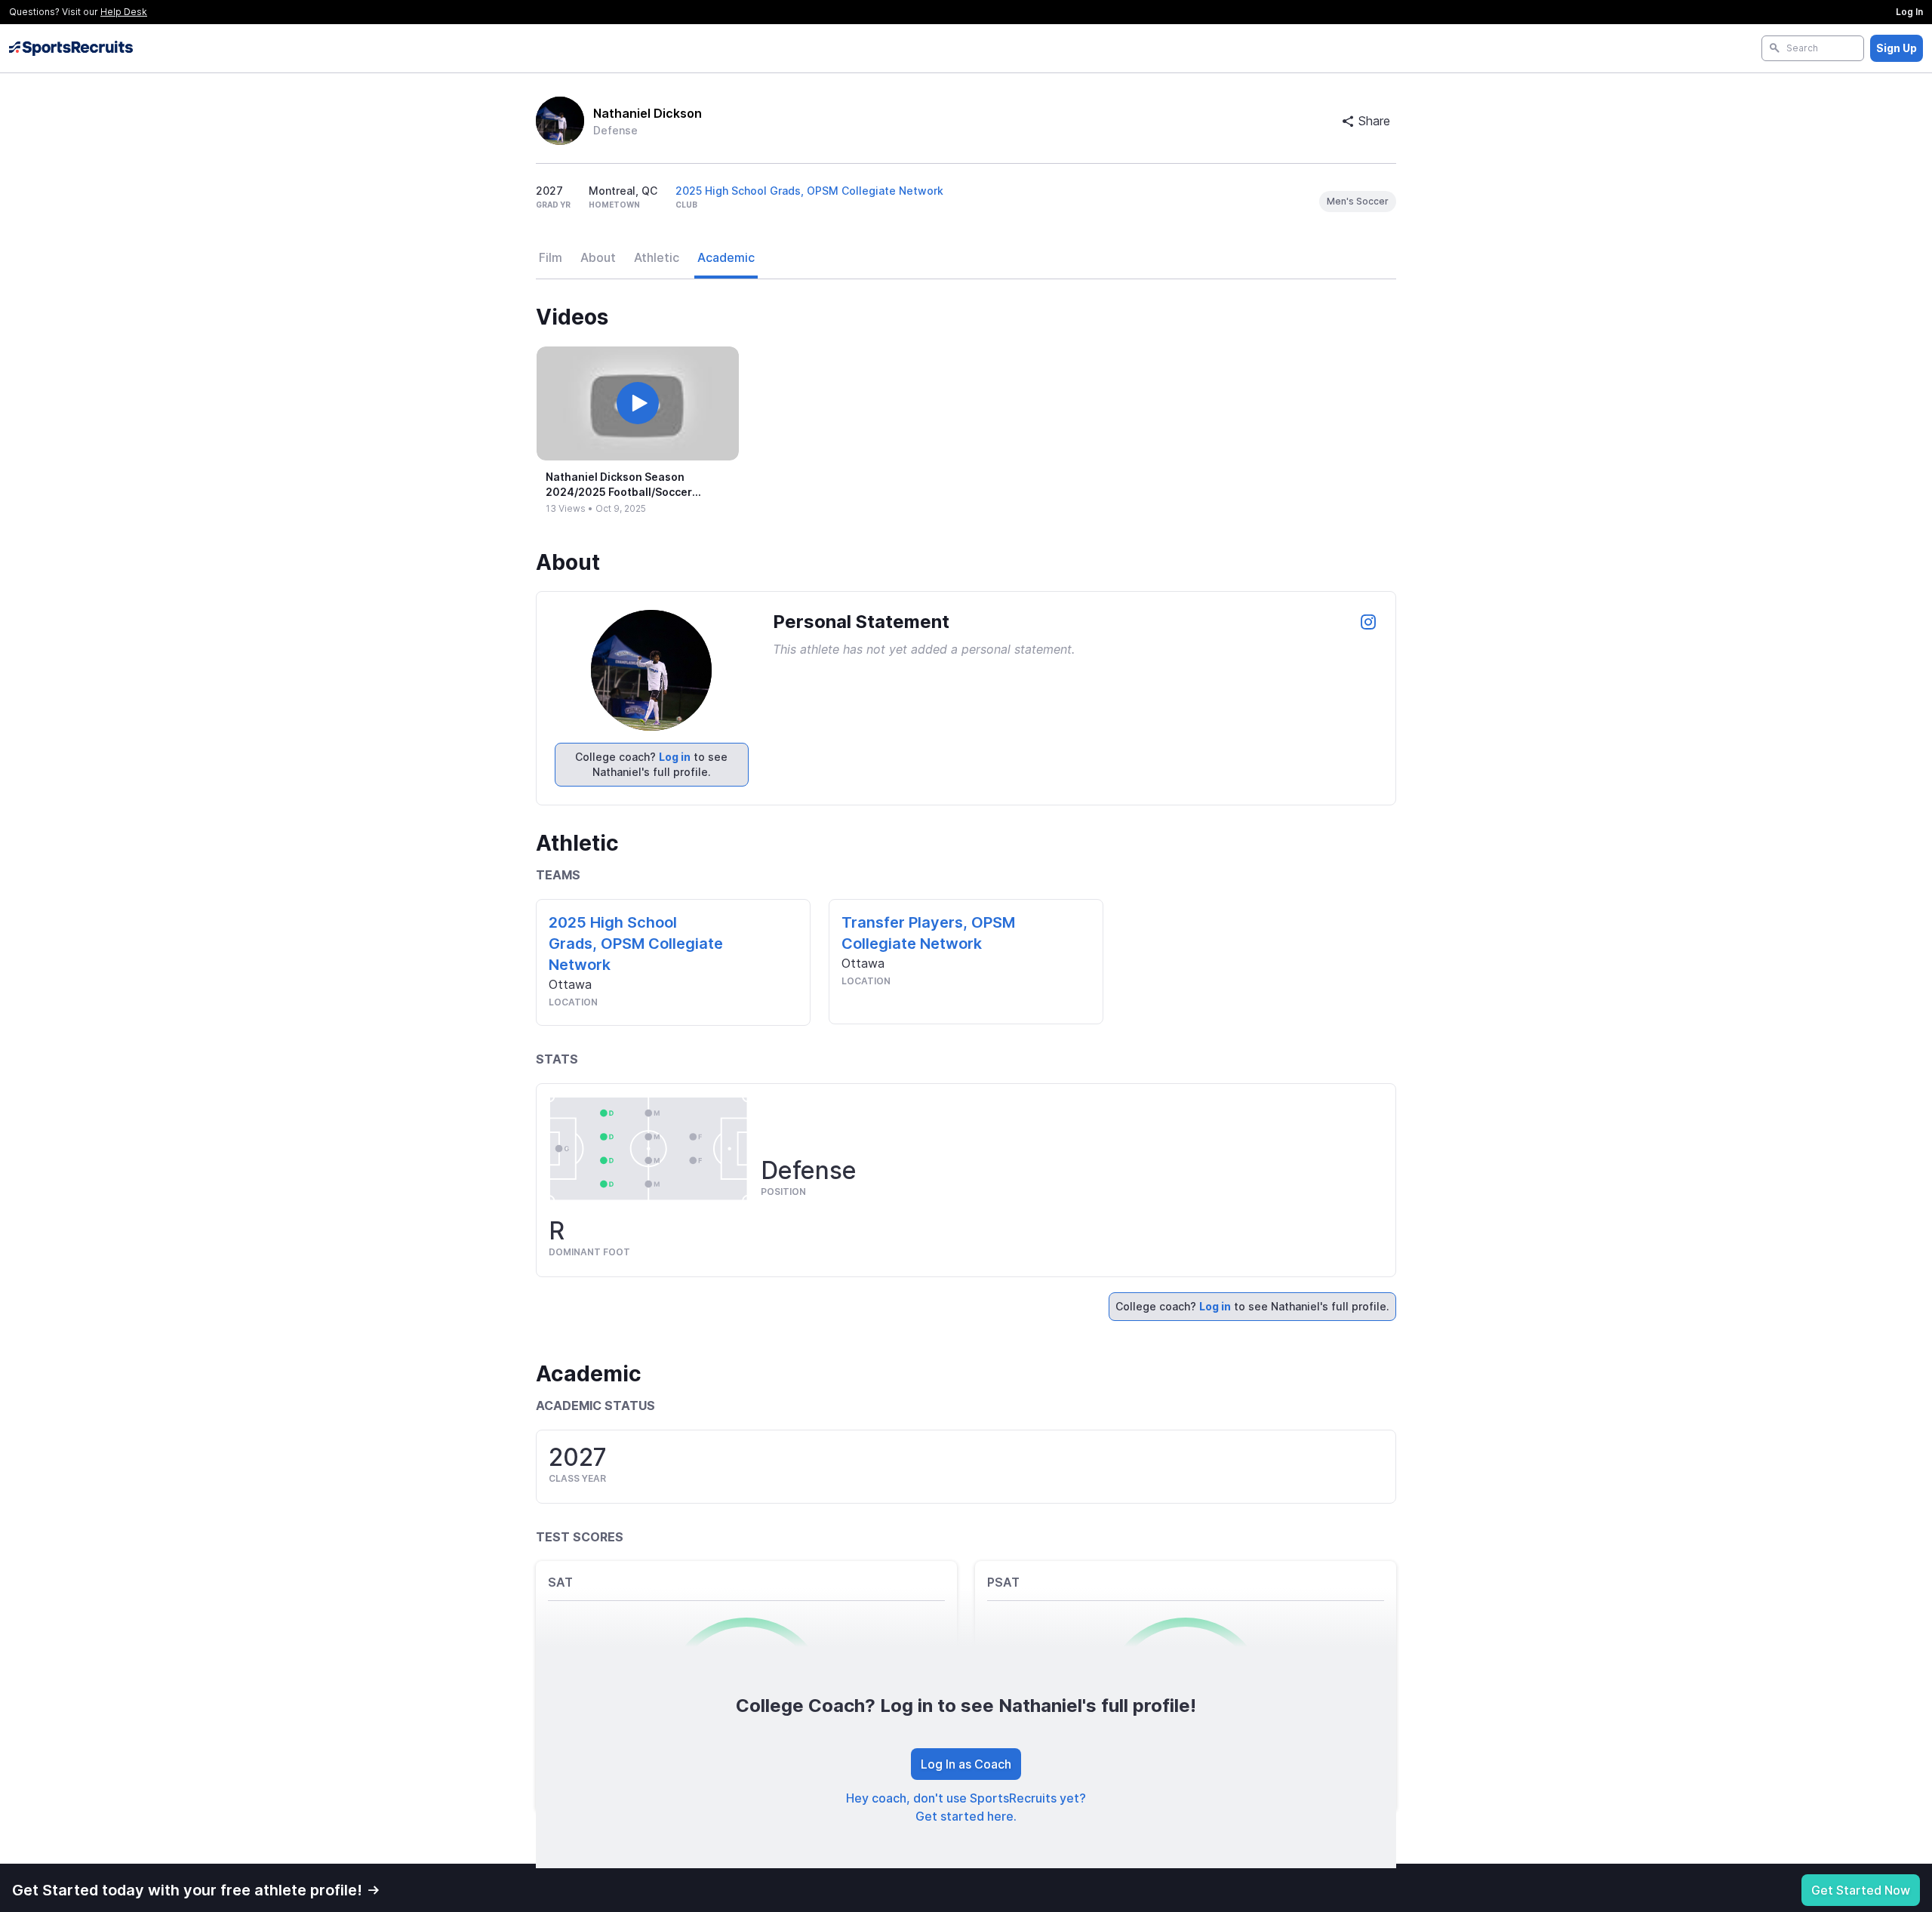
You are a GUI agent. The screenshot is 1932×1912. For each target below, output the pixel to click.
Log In (1909, 12)
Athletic (657, 257)
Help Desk (124, 12)
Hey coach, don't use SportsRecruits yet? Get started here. (966, 1807)
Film (551, 257)
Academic (726, 257)
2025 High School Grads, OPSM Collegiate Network (809, 191)
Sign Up (1897, 48)
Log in (675, 757)
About (598, 257)
